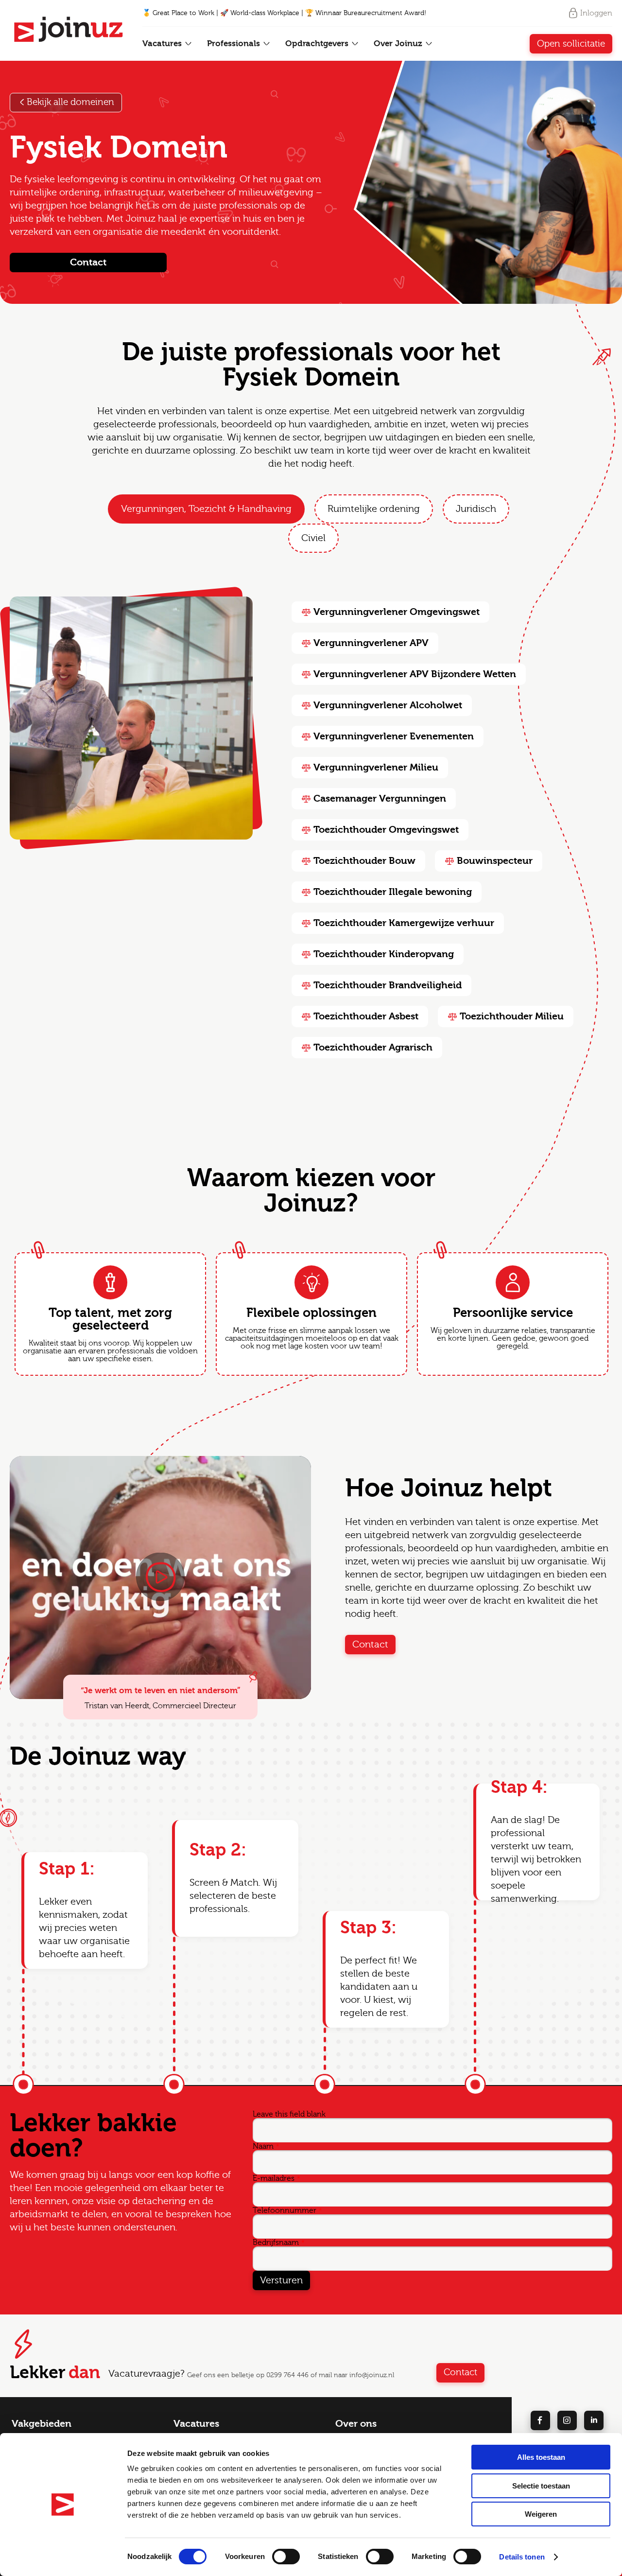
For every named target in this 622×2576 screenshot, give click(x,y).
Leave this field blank (289, 2114)
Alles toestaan (541, 2457)
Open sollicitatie (571, 44)
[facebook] (540, 2420)
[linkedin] (594, 2420)
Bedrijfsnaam (276, 2243)
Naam (263, 2146)
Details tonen (522, 2557)
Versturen (281, 2280)
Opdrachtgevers (318, 44)
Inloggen (596, 13)
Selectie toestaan (541, 2486)
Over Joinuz (399, 44)
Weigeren (541, 2514)
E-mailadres (274, 2178)
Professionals (235, 44)
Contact (88, 262)
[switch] (286, 2557)
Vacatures (163, 44)
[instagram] (567, 2420)
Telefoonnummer (285, 2210)
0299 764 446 (287, 2375)
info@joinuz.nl (372, 2375)
